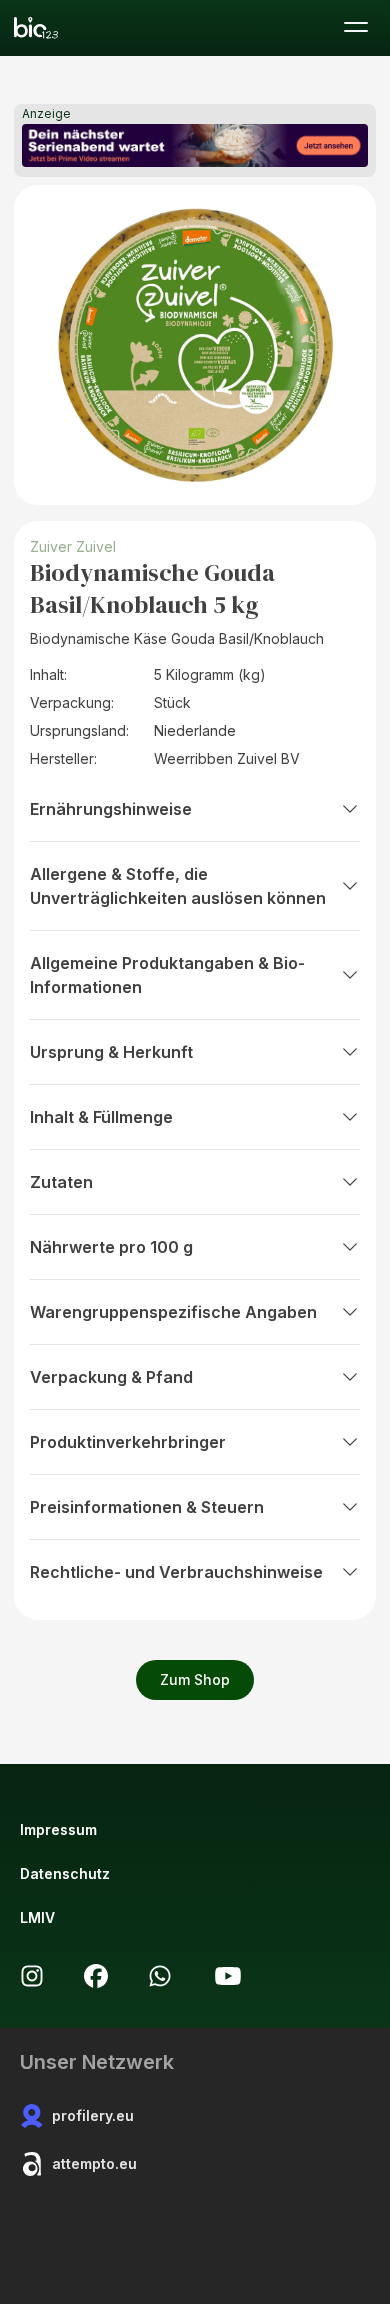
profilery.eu (93, 2115)
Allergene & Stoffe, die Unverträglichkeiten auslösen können (178, 886)
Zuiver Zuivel (73, 546)
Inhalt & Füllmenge (101, 1117)
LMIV (37, 1917)
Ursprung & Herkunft (111, 1052)
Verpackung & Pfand (111, 1377)
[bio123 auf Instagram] (32, 1976)
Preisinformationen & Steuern (147, 1507)
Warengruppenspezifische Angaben (173, 1312)
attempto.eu (94, 2163)
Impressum (58, 1829)
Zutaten (61, 1182)
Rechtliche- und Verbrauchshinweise (176, 1572)
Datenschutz (65, 1873)
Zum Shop (195, 1679)
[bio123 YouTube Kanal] (228, 1976)
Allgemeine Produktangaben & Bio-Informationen (167, 975)
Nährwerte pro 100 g (111, 1247)
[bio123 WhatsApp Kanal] (160, 1976)
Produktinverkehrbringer (128, 1442)
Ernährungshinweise (111, 809)
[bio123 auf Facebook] (96, 1976)
